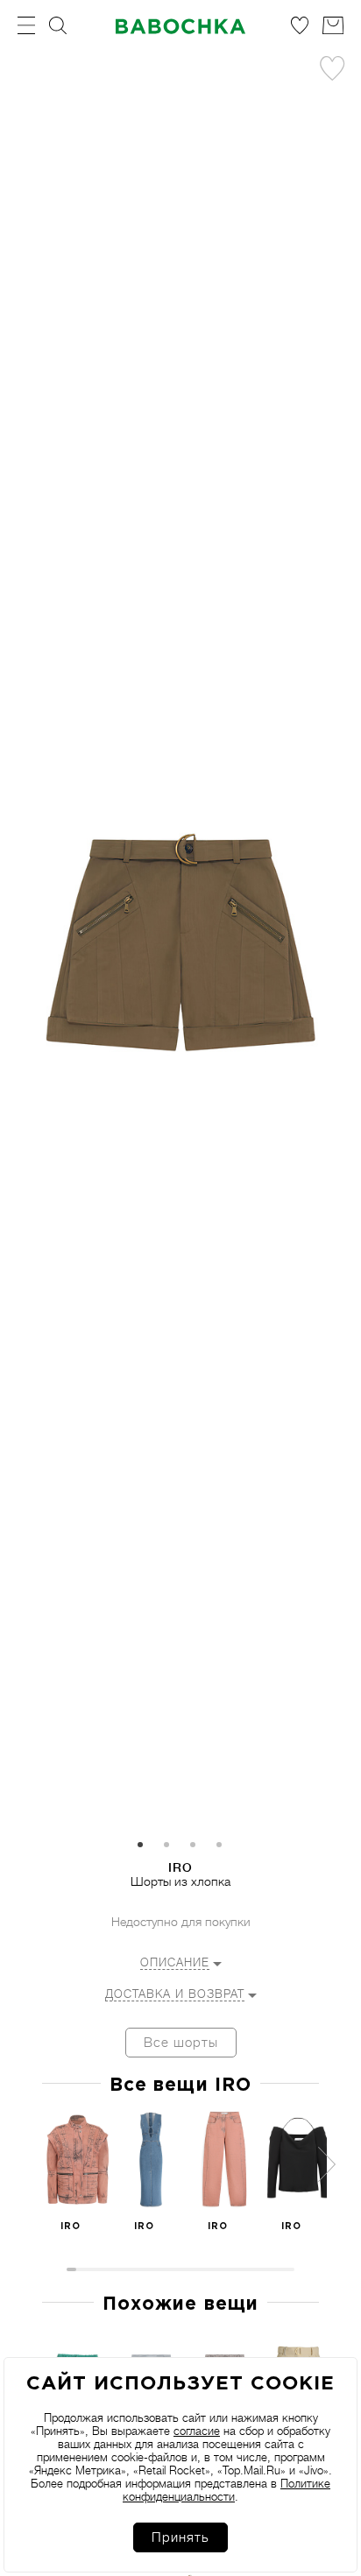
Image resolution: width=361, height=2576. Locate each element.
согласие (197, 2431)
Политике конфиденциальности (227, 2490)
